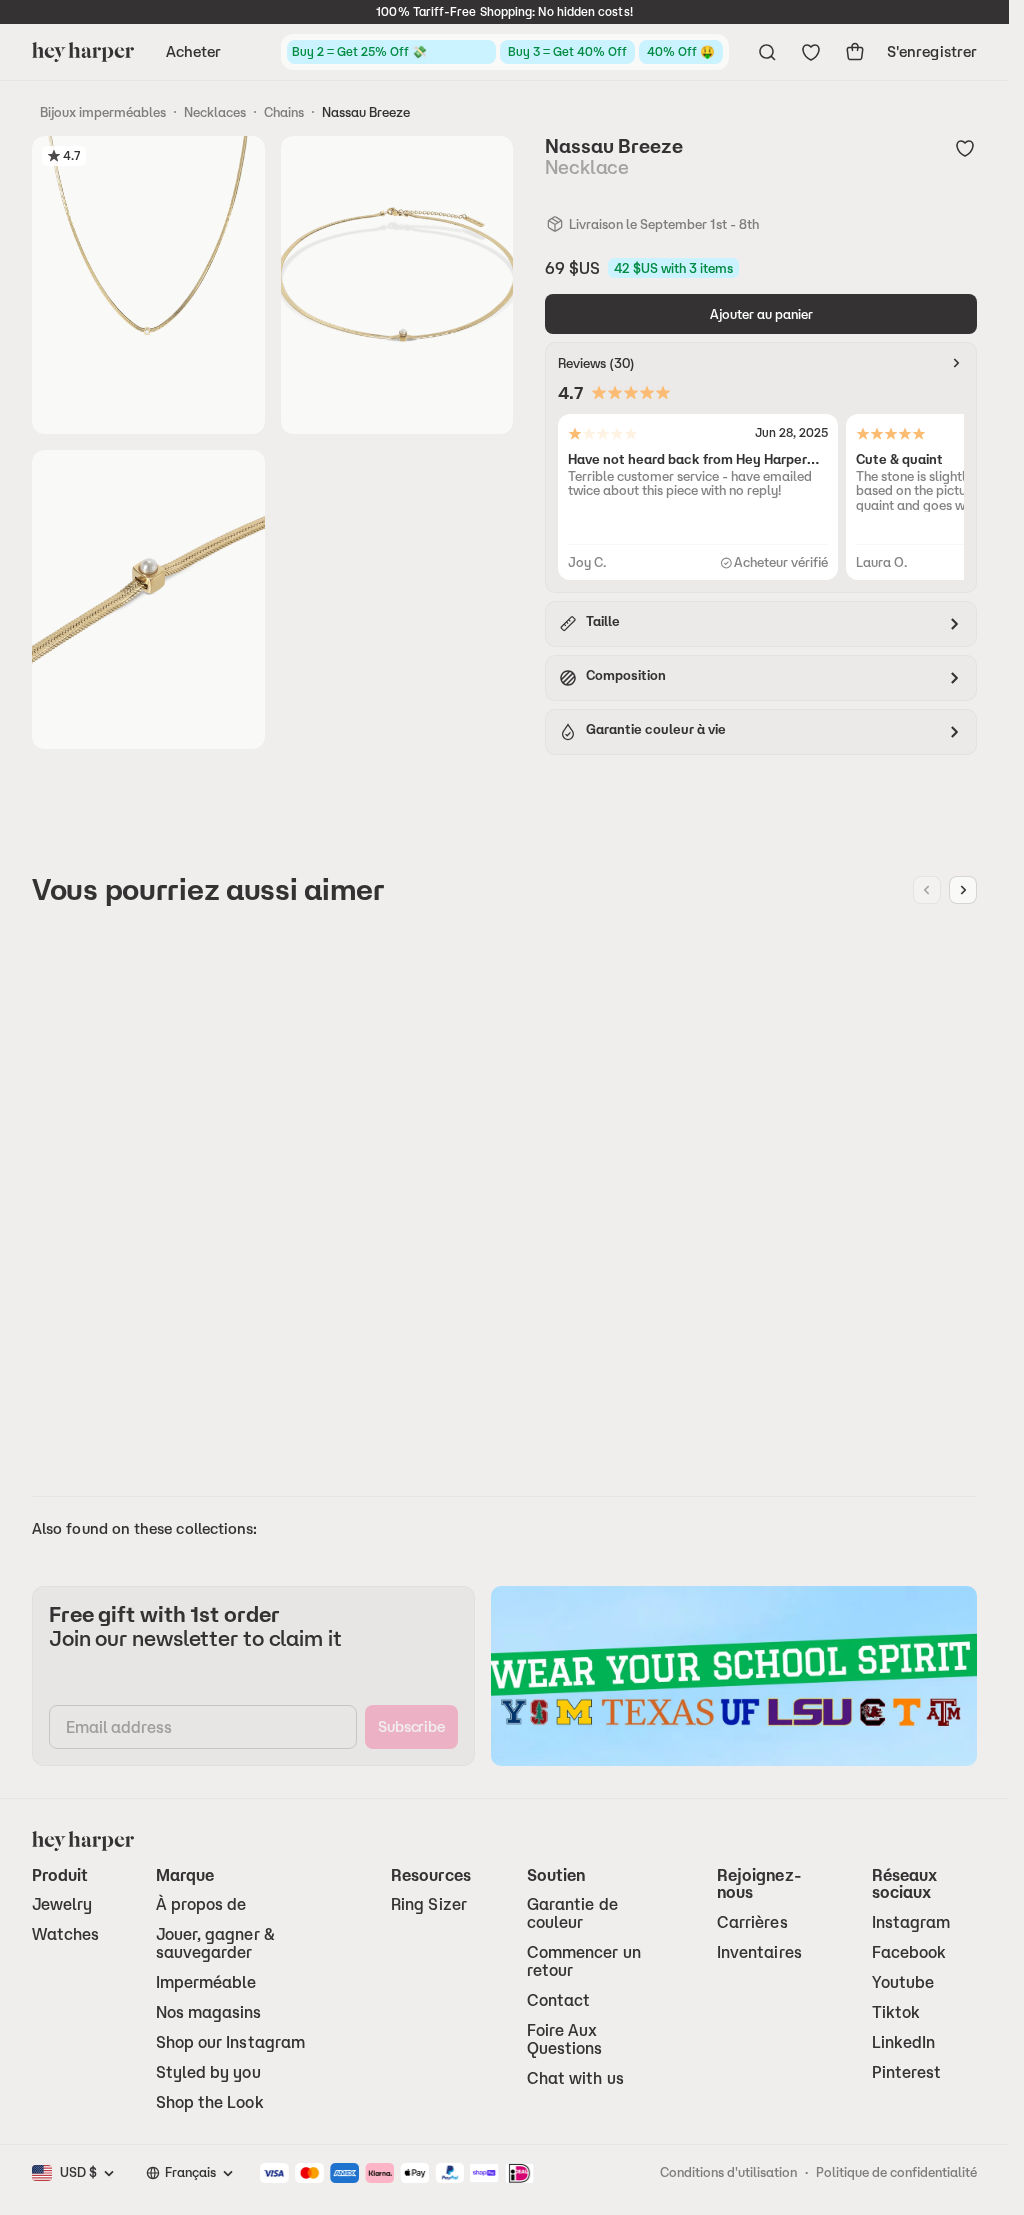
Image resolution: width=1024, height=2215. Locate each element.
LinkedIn (904, 2042)
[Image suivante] (963, 890)
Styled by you (208, 2072)
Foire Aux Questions (565, 2039)
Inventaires (759, 1952)
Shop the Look (210, 2102)
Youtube (903, 1982)
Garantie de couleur (572, 1913)
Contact (559, 2000)
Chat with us (575, 2078)
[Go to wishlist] (811, 52)
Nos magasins (209, 2012)
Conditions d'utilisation (728, 2172)
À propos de (201, 1904)
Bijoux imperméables (103, 112)
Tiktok (896, 2012)
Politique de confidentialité (896, 2172)
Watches (66, 1934)
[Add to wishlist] (965, 148)
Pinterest (907, 2072)
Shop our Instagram (230, 2042)
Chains (284, 112)
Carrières (752, 1922)
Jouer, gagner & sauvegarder (215, 1943)
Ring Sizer (429, 1904)
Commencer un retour (584, 1961)
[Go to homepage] (83, 52)
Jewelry (62, 1904)
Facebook (909, 1952)
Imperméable (206, 1982)
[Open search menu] (767, 52)
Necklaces (215, 112)
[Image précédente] (927, 890)
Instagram (911, 1922)
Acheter (194, 51)
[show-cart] (855, 52)
